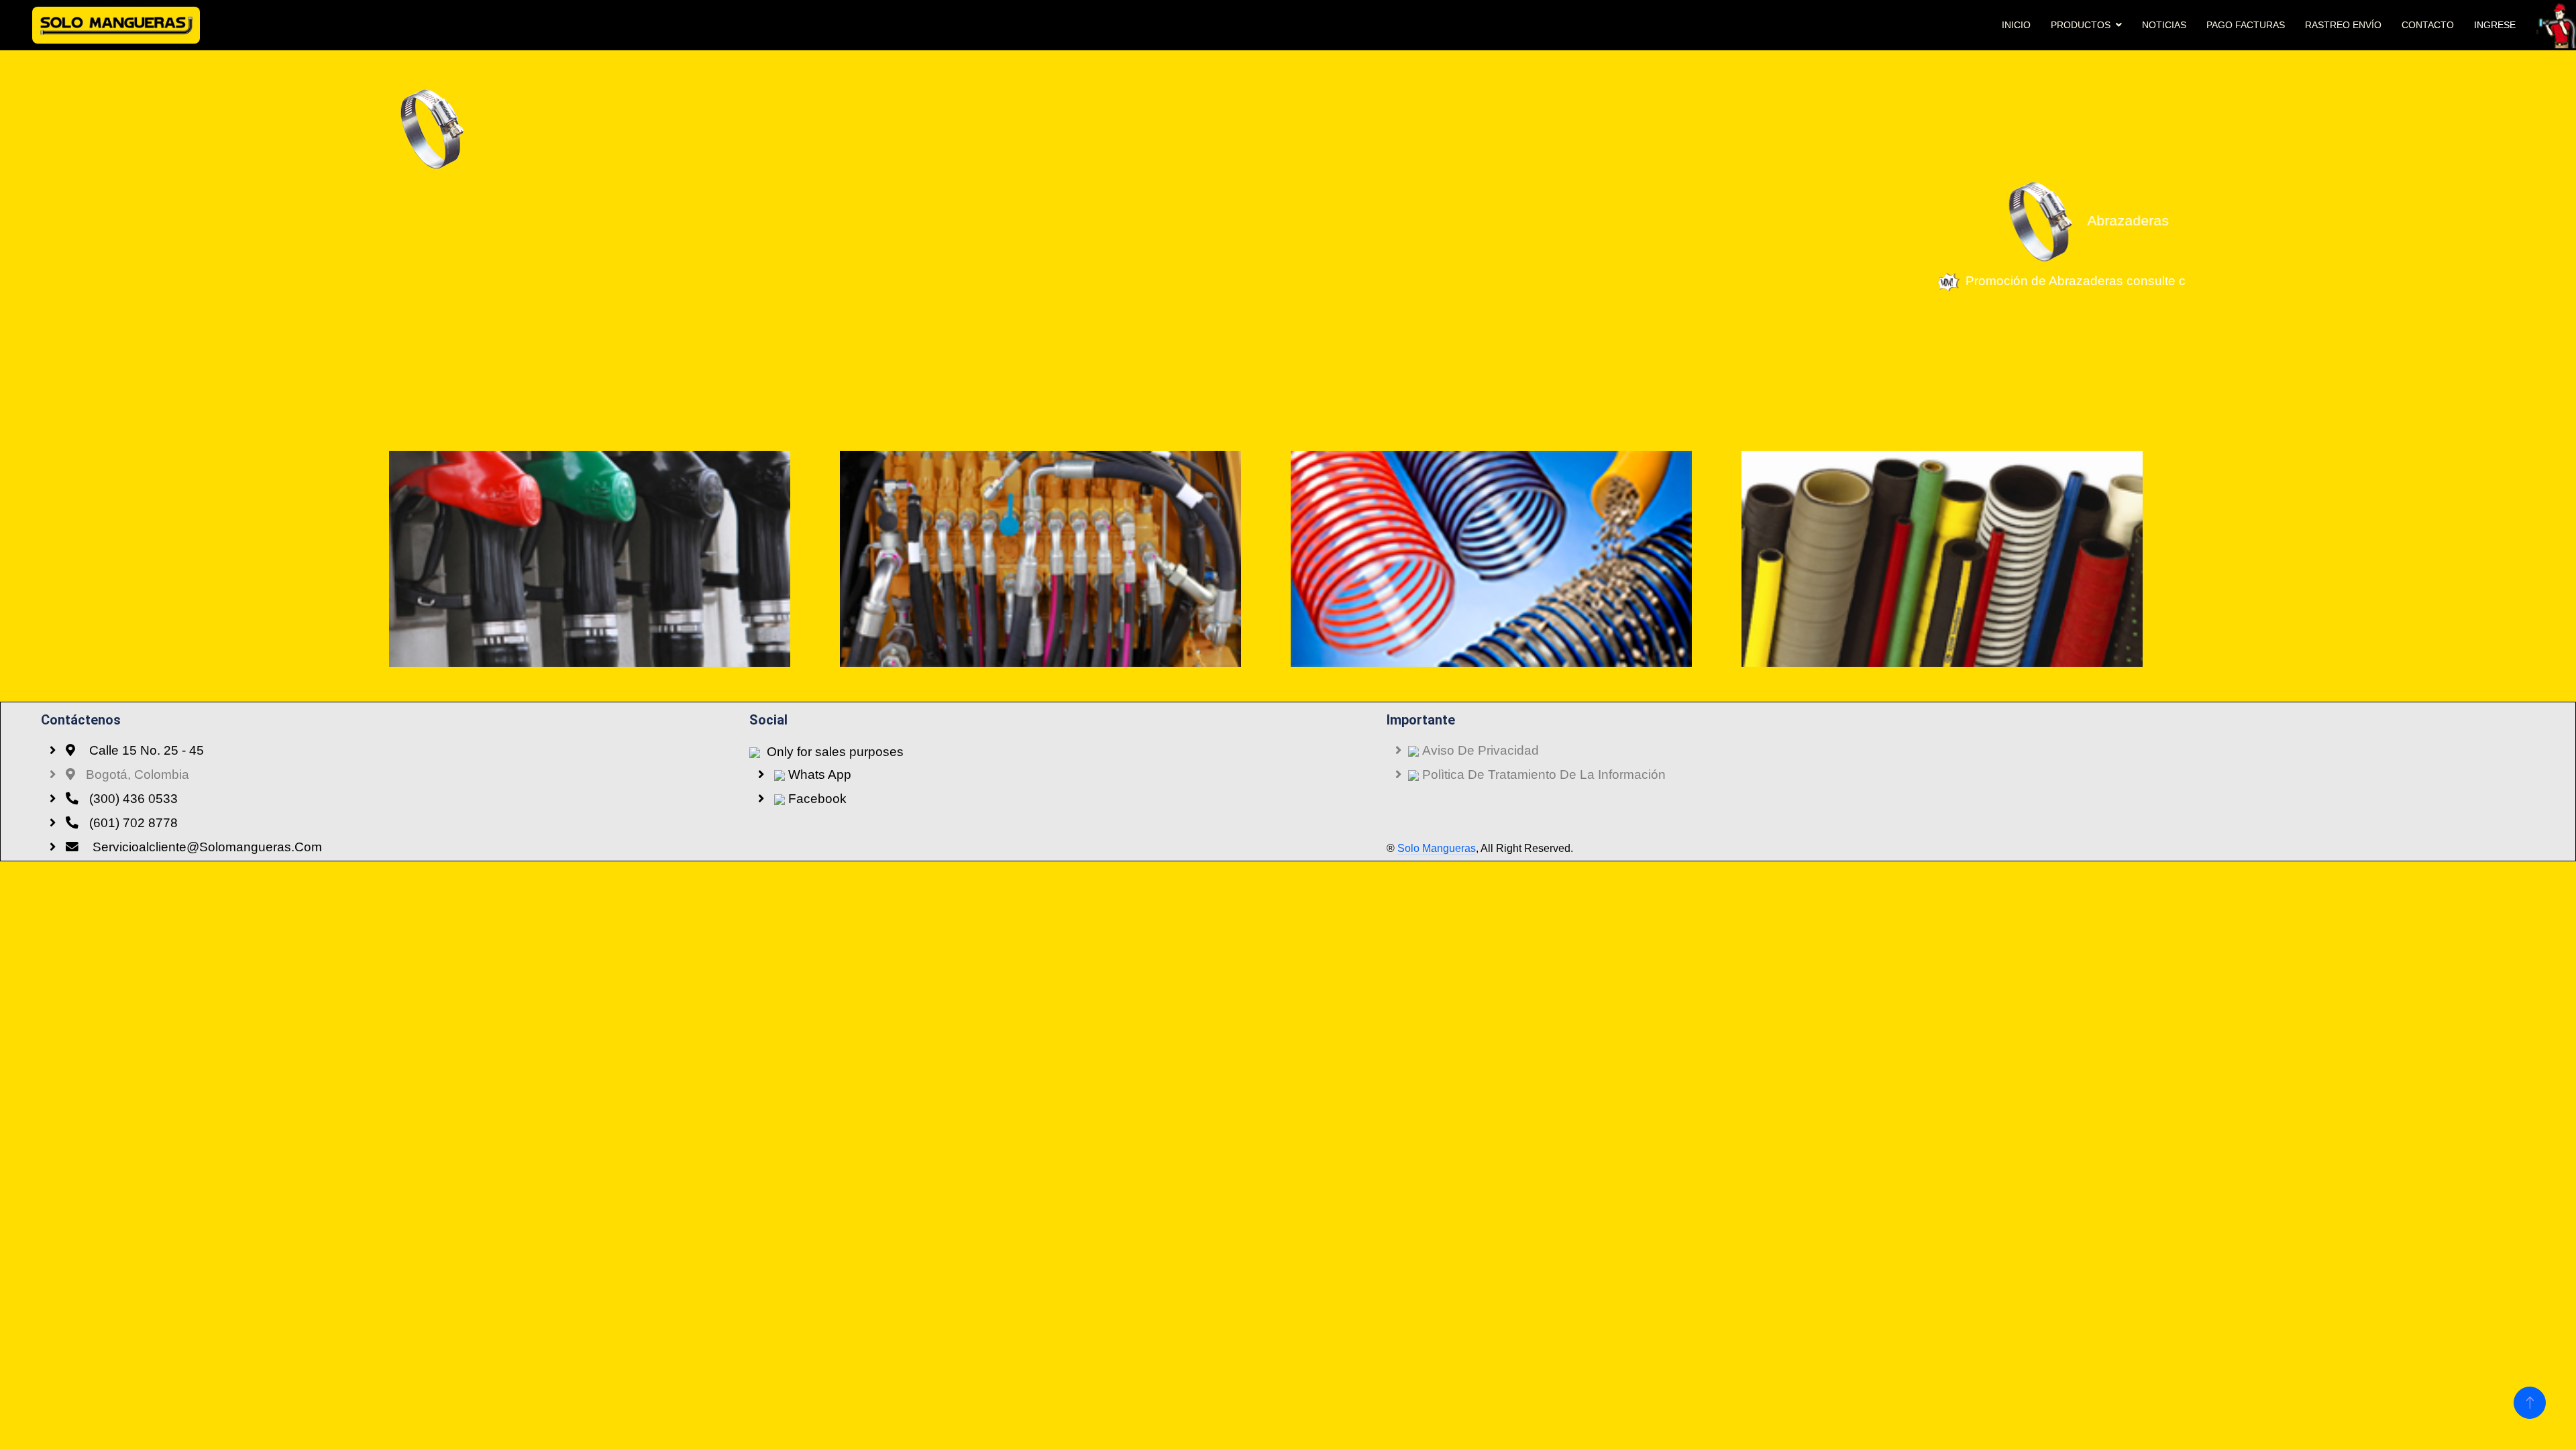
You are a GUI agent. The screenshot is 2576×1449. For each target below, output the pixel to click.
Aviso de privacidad (1479, 750)
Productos (2081, 25)
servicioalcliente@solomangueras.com (206, 847)
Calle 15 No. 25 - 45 (145, 750)
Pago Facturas (2246, 25)
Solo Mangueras (1437, 848)
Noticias (2164, 25)
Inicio (2016, 25)
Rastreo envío (2343, 25)
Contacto (2428, 25)
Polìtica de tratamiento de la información (1542, 774)
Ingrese (2495, 25)
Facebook (816, 799)
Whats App (818, 774)
